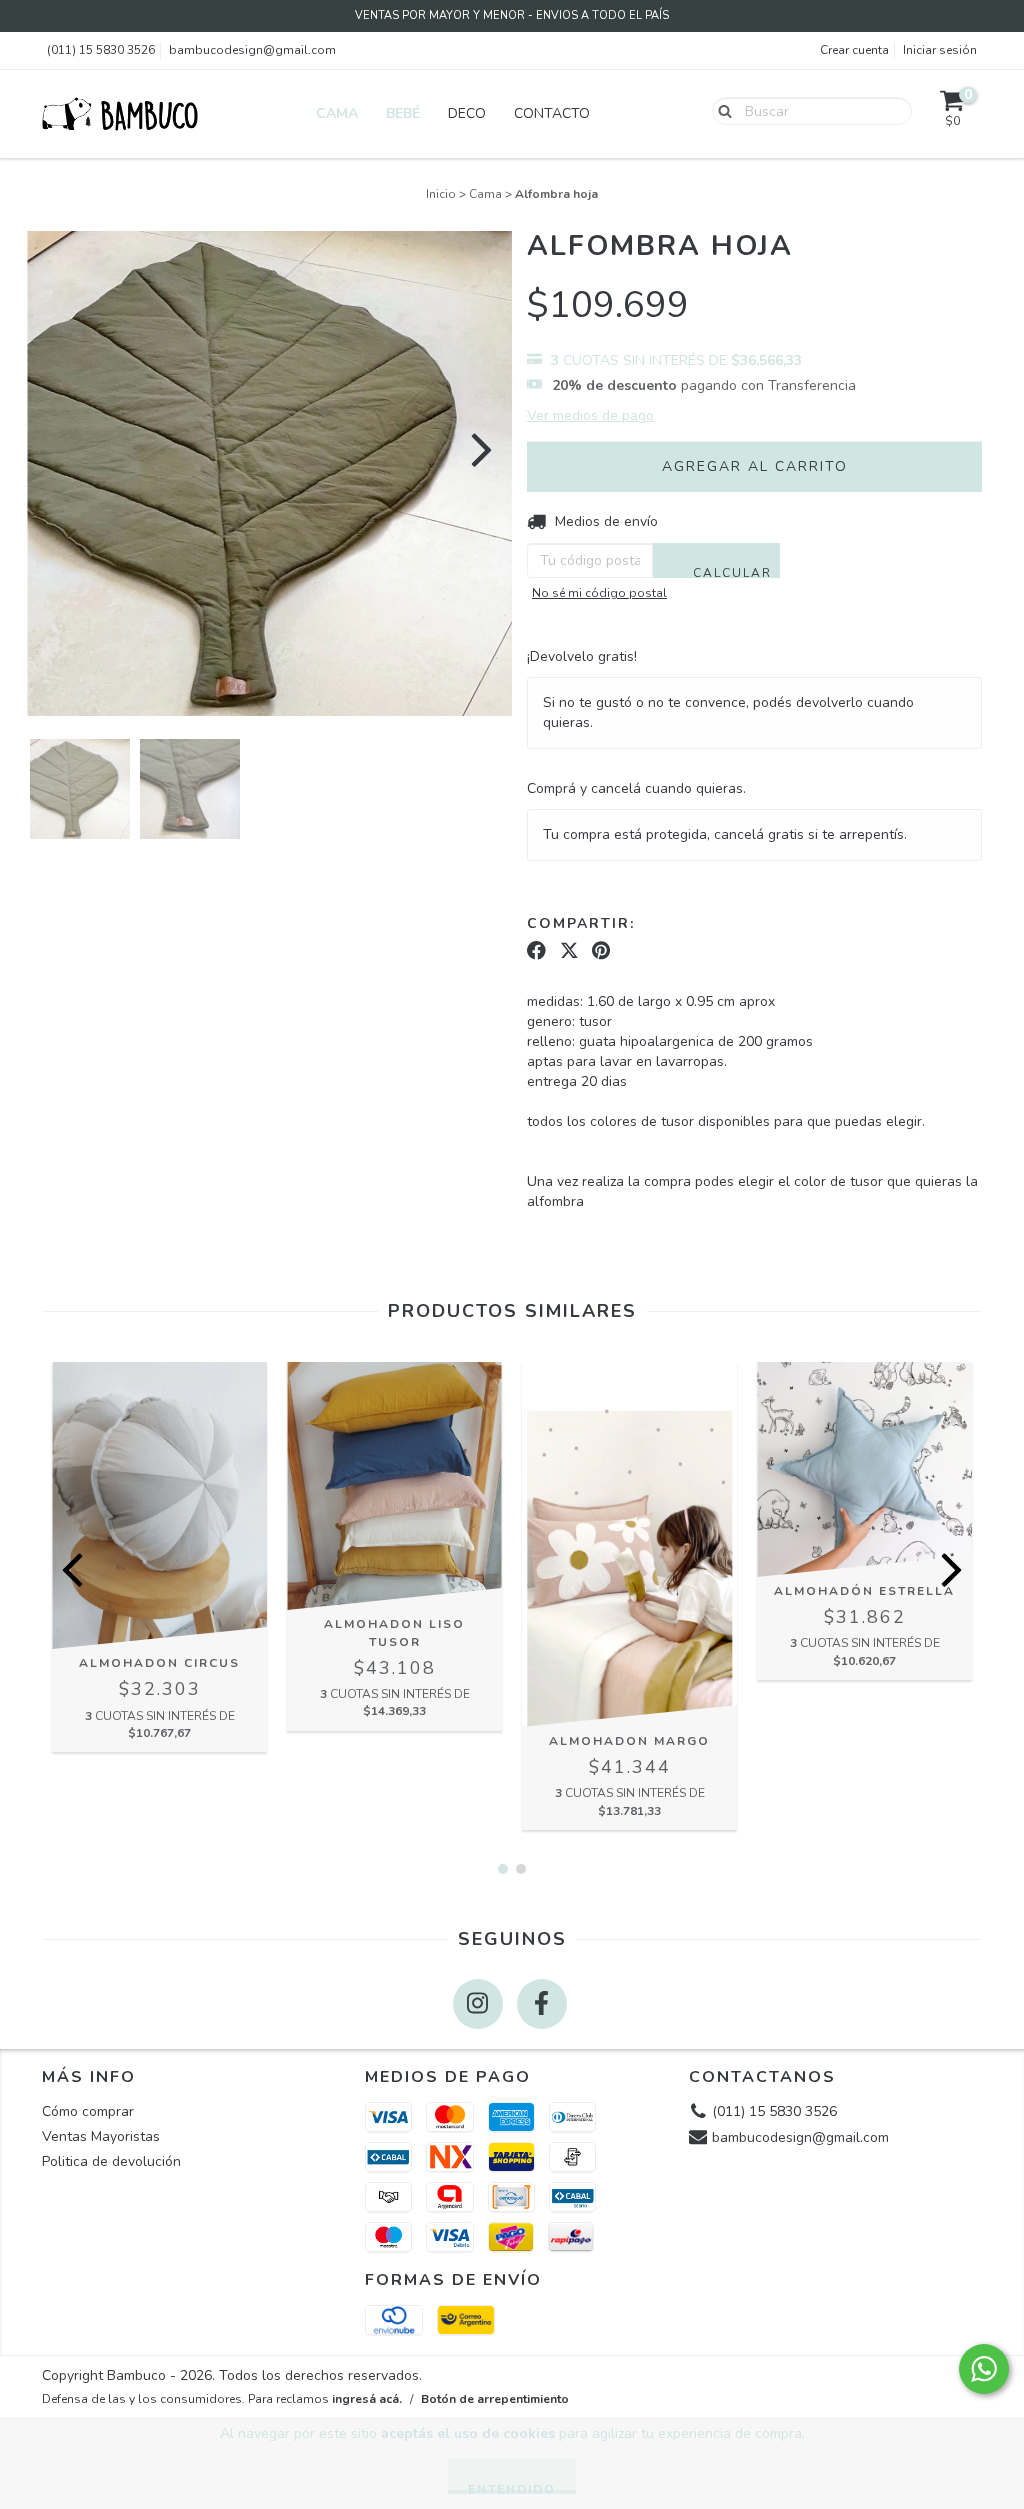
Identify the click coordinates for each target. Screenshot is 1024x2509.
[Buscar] (720, 110)
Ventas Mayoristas (101, 2136)
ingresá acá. (367, 2399)
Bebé (403, 113)
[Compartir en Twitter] (569, 951)
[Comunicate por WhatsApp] (984, 2369)
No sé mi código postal (599, 593)
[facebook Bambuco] (542, 2004)
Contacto (552, 113)
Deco (467, 113)
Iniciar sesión (940, 50)
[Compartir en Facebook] (536, 951)
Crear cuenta (854, 50)
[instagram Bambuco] (478, 2004)
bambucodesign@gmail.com (252, 50)
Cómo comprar (88, 2111)
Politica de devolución (111, 2161)
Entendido (512, 2487)
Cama (337, 113)
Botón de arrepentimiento (495, 2399)
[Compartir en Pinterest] (601, 951)
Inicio (441, 194)
